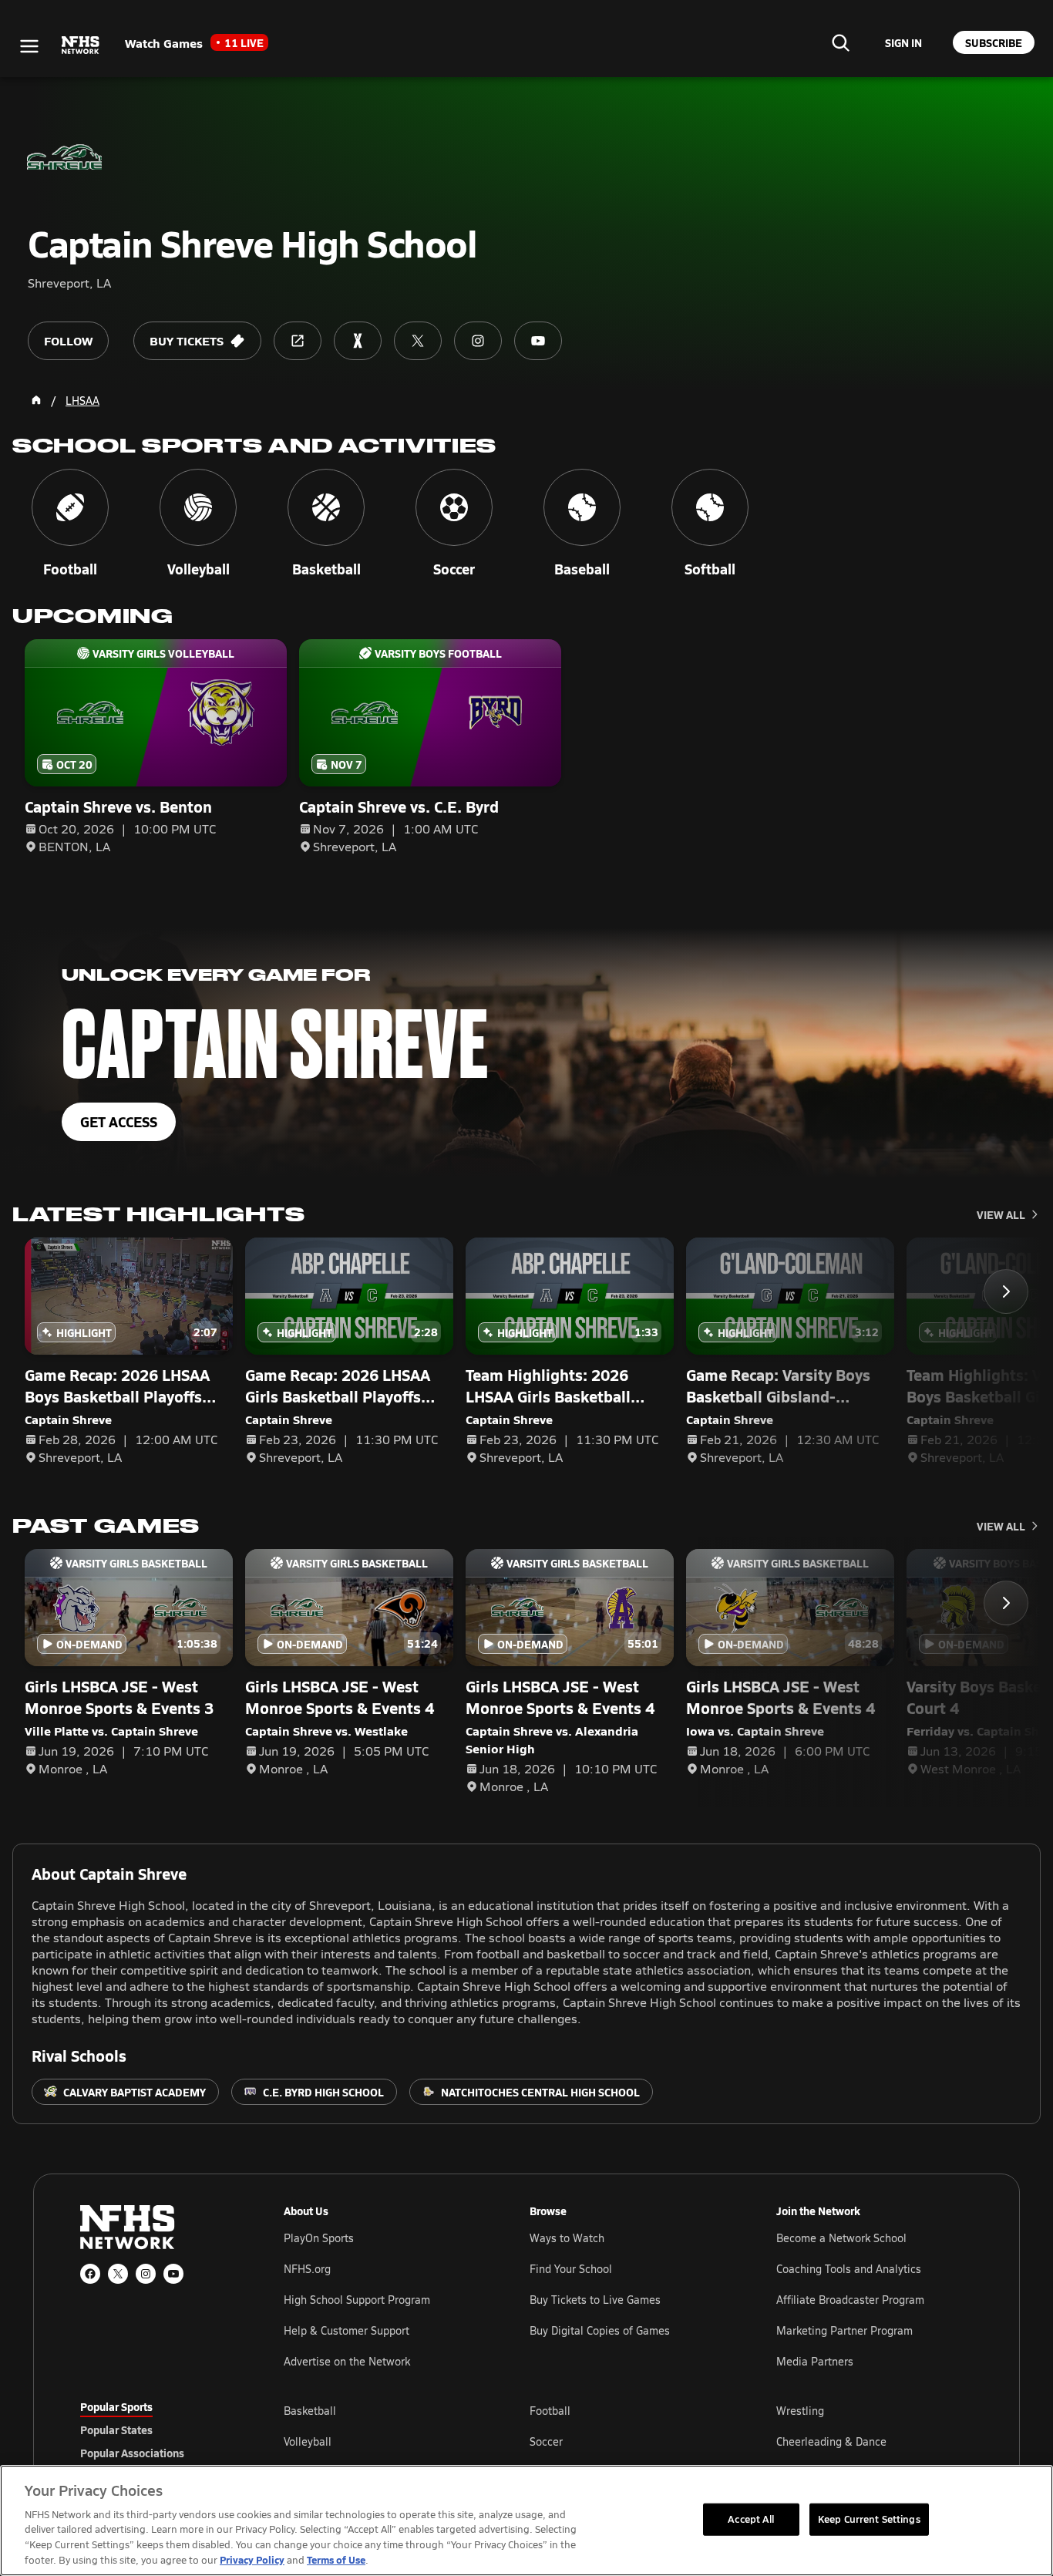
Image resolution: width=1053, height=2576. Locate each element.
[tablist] (157, 2430)
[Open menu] (29, 46)
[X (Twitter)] (118, 2274)
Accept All (751, 2519)
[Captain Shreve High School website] (298, 341)
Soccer (546, 2441)
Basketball (310, 2411)
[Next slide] (1006, 1291)
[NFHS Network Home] (81, 45)
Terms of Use (336, 2559)
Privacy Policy (252, 2559)
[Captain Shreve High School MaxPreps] (358, 341)
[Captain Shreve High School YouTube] (538, 341)
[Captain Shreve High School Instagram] (478, 341)
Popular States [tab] (116, 2430)
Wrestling (800, 2411)
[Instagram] (146, 2274)
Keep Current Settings (869, 2519)
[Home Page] (36, 400)
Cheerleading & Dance (831, 2441)
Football (550, 2411)
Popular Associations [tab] (132, 2453)
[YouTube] (173, 2274)
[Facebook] (90, 2274)
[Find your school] (840, 42)
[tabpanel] (628, 2441)
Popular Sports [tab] (116, 2406)
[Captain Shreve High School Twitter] (418, 341)
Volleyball (308, 2441)
